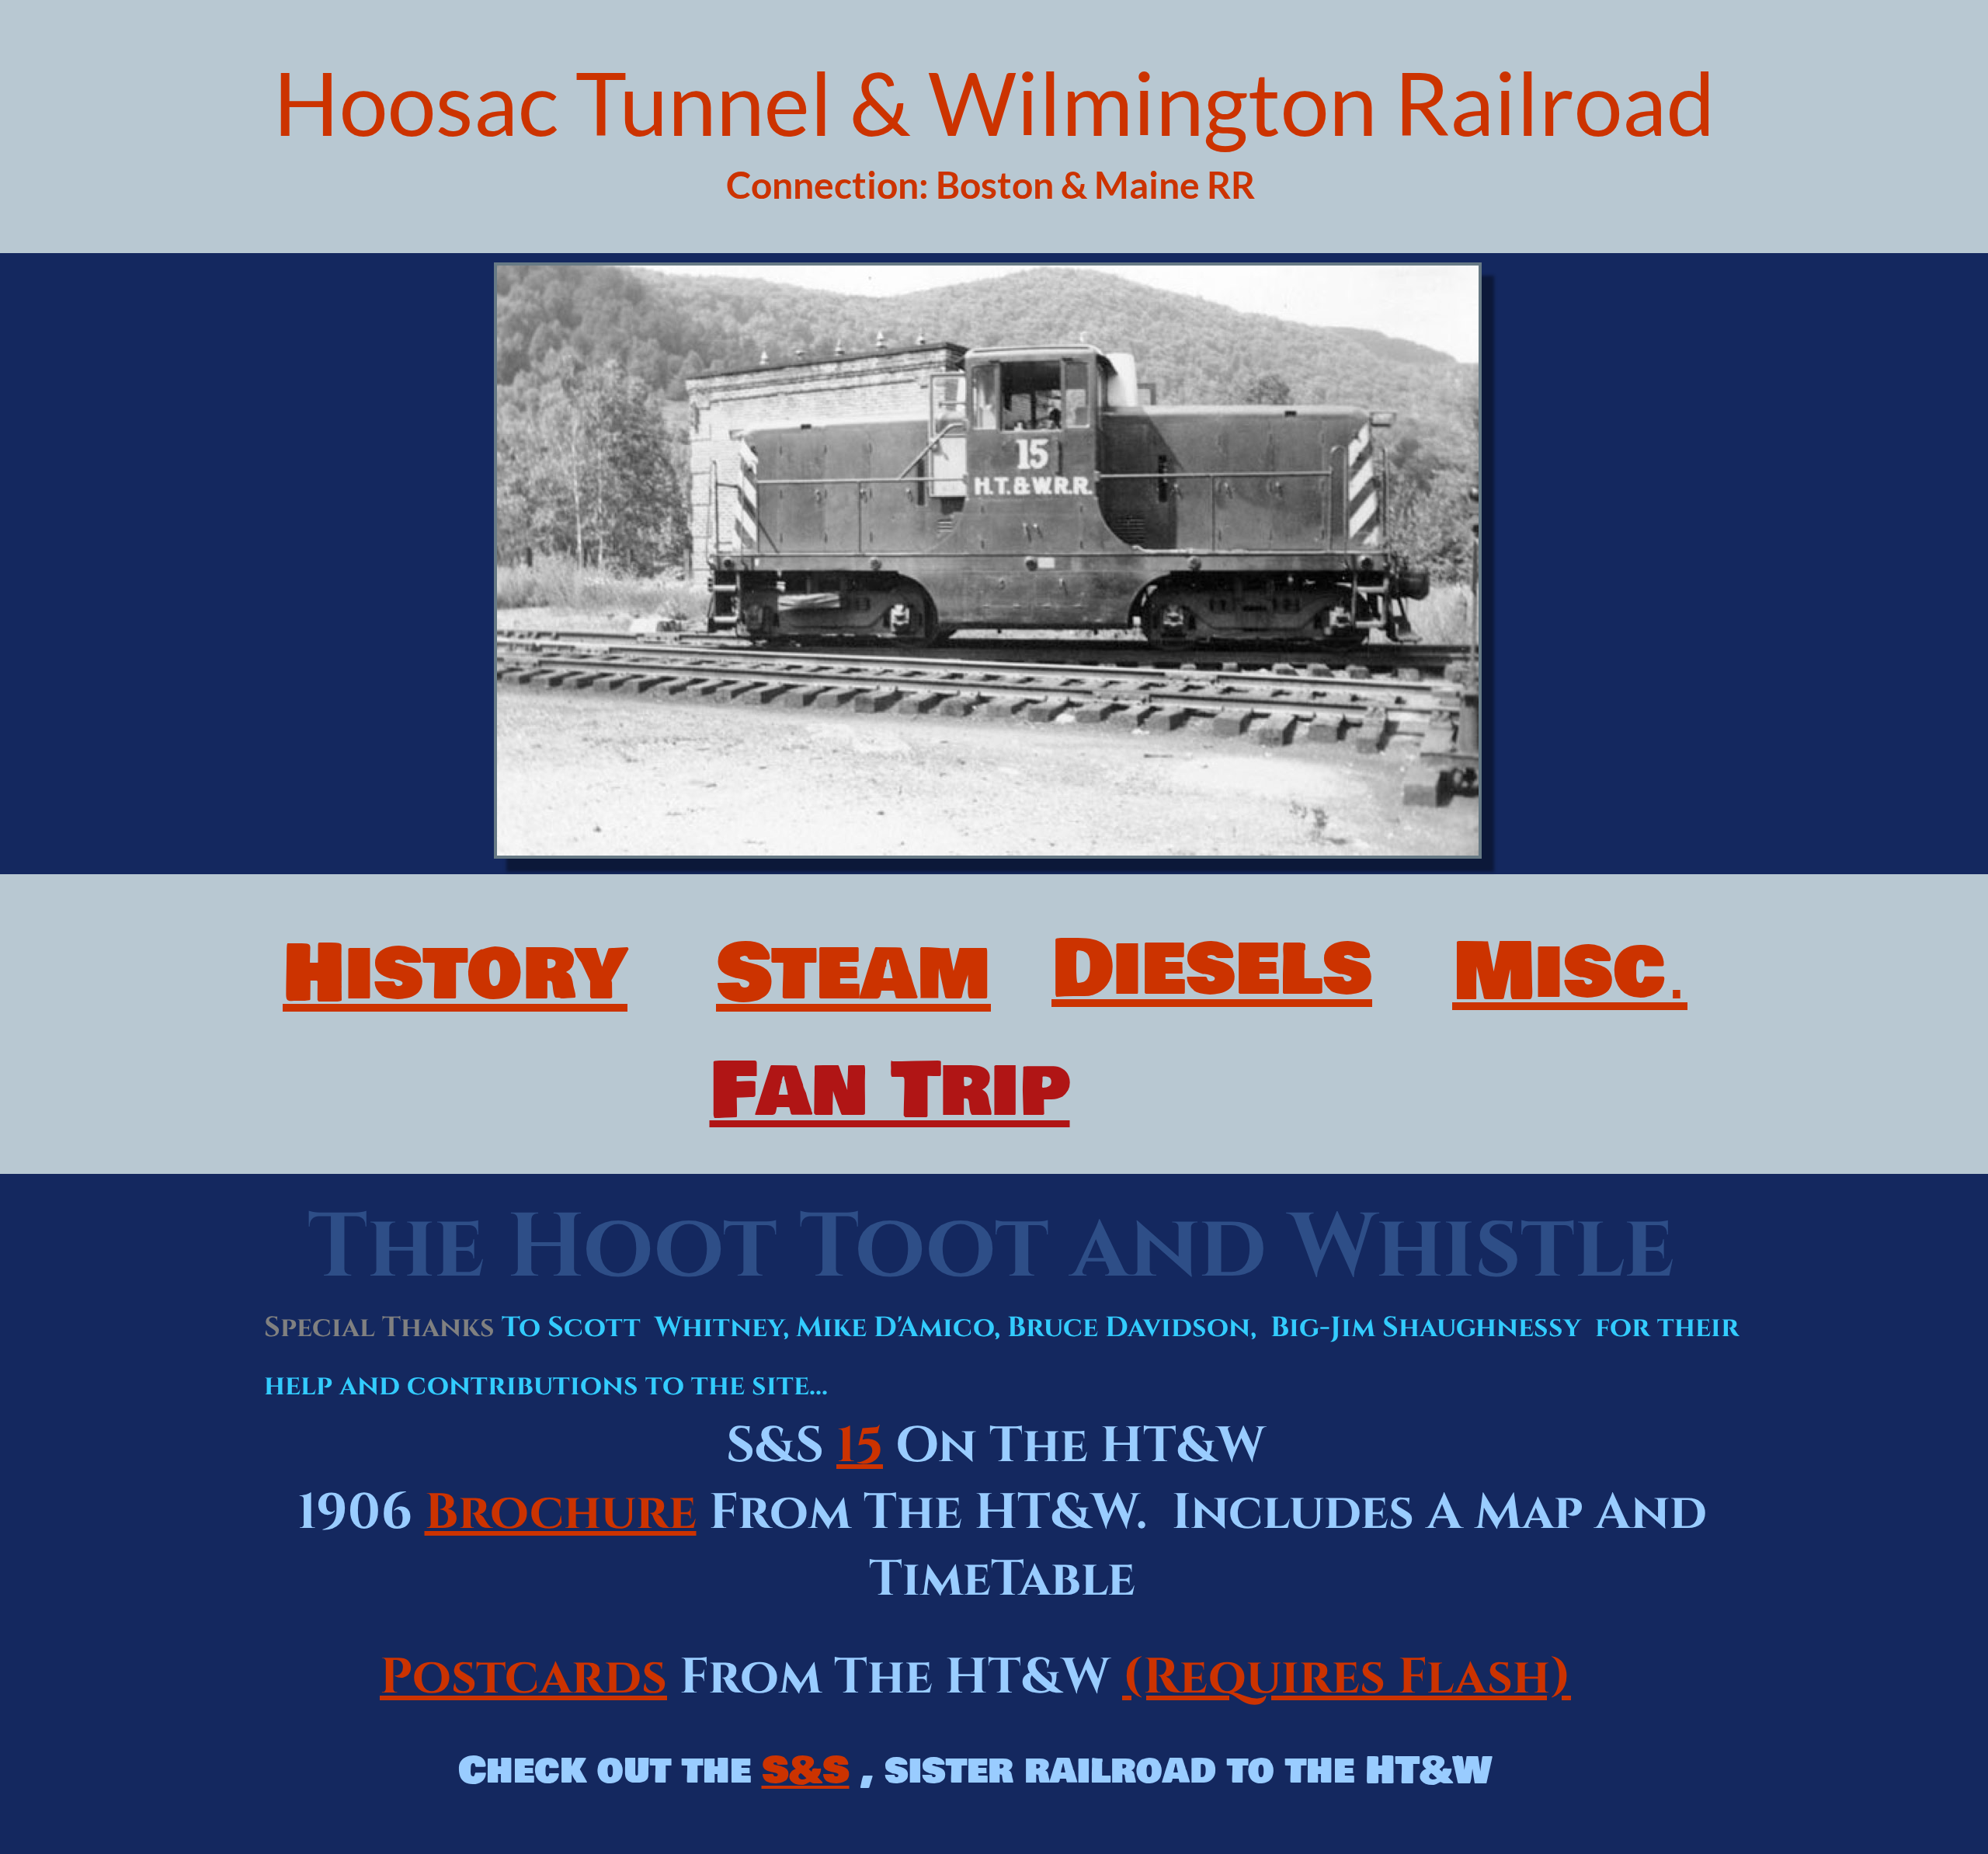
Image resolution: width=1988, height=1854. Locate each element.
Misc (1559, 972)
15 (860, 1446)
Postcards (523, 1678)
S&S (806, 1771)
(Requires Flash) (1347, 1678)
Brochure (561, 1513)
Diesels (1212, 969)
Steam (853, 974)
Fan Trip (890, 1091)
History (455, 974)
